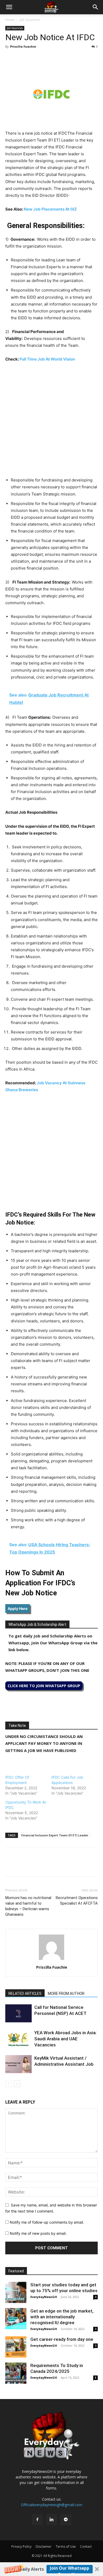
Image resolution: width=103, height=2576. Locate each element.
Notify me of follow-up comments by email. (47, 2222)
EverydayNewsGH (44, 2297)
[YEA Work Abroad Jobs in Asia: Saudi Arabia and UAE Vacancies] (18, 2039)
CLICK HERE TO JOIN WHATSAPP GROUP (44, 1686)
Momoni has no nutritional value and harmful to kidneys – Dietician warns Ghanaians (28, 1906)
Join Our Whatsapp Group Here (70, 2569)
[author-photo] (51, 1960)
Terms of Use (66, 2547)
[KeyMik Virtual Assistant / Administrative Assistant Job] (18, 2064)
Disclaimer (44, 2547)
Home (10, 20)
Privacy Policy (21, 2547)
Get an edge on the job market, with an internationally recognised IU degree (62, 2317)
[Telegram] (59, 58)
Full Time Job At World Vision (47, 359)
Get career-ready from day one (62, 2339)
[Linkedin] (47, 58)
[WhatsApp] (35, 58)
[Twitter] (23, 58)
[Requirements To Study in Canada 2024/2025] (16, 2373)
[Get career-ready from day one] (16, 2347)
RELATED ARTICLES (25, 1994)
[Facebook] (11, 58)
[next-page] (17, 2084)
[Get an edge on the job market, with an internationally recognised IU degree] (16, 2319)
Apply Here (18, 1608)
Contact (86, 2547)
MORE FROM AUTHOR (66, 1994)
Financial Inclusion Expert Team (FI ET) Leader (55, 1835)
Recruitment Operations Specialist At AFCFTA (77, 1901)
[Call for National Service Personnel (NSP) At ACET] (18, 2013)
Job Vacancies (30, 20)
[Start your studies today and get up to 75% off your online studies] (16, 2292)
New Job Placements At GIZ (50, 209)
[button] (51, 2569)
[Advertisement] (51, 421)
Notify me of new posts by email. (38, 2233)
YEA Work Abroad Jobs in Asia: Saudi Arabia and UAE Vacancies (65, 2039)
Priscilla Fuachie (23, 46)
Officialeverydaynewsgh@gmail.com (52, 2505)
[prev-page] (9, 2084)
